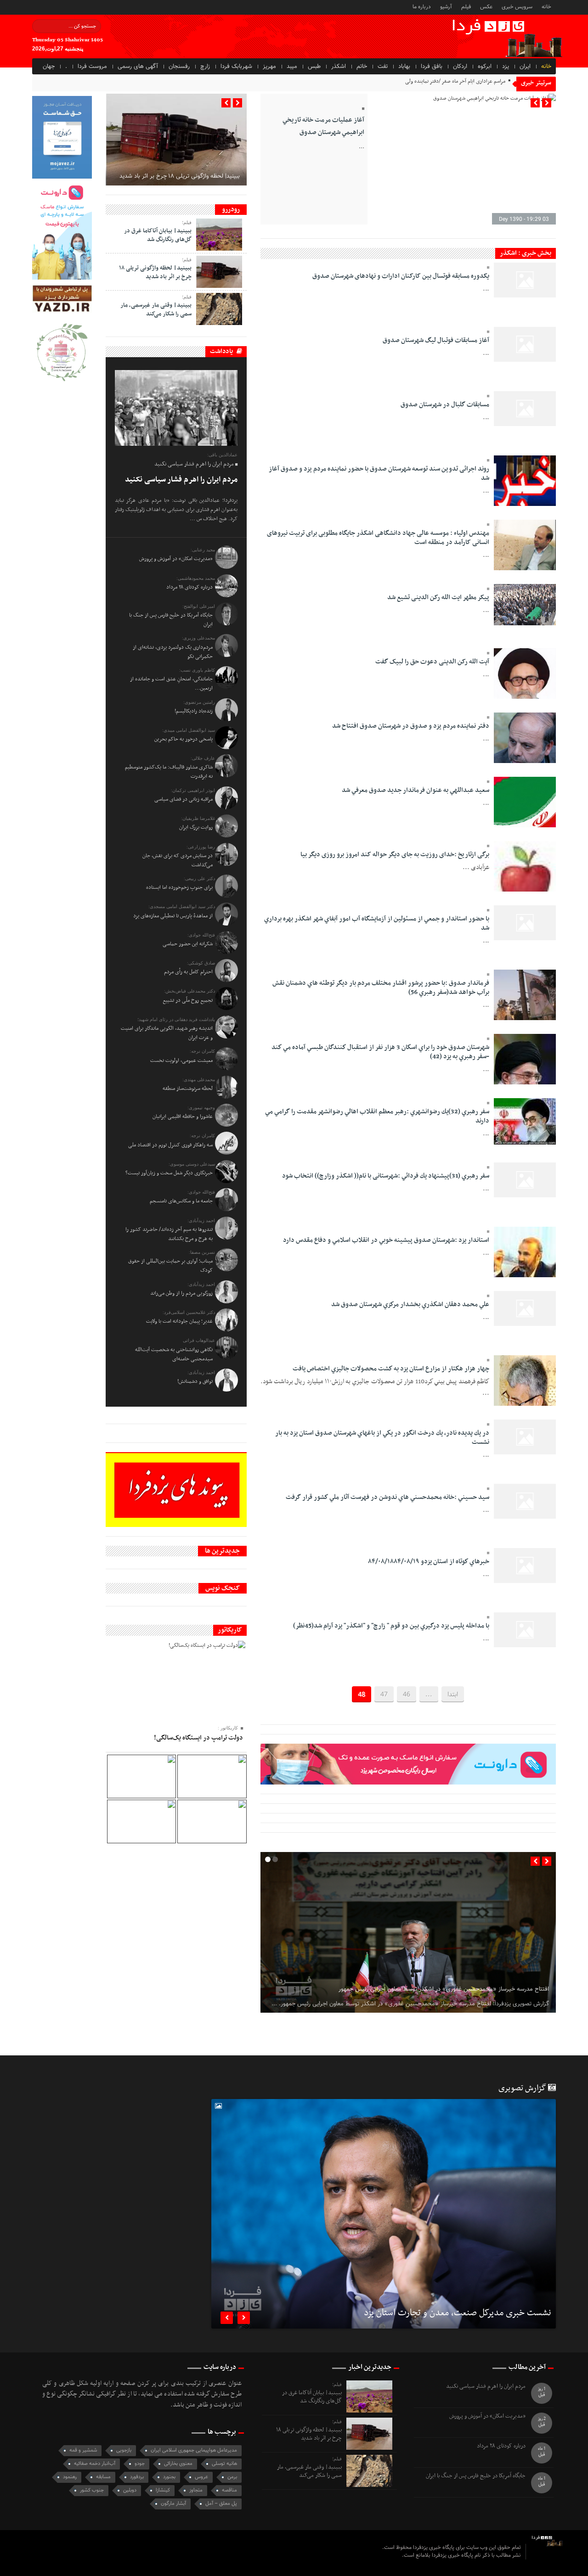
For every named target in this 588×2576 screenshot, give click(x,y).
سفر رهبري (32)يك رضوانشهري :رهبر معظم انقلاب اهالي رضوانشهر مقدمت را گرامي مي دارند (377, 1116)
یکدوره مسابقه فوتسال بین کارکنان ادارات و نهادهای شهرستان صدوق (401, 276)
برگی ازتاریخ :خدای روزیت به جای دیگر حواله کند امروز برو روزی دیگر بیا (395, 855)
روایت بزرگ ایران (196, 827)
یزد (506, 67)
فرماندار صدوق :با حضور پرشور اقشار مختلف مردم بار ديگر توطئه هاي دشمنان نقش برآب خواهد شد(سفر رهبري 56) (381, 988)
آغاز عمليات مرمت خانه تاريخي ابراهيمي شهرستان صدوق (323, 126)
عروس (201, 2477)
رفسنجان (179, 67)
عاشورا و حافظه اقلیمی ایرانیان (183, 1117)
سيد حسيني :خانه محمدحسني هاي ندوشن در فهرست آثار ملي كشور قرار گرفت (387, 1497)
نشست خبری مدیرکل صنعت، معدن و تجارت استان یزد (458, 2314)
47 (384, 1695)
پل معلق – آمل (221, 2504)
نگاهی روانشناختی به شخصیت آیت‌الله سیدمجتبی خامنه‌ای (174, 1354)
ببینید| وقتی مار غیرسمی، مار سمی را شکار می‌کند (156, 309)
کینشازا (163, 2490)
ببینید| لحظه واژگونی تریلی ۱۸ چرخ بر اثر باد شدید (180, 176)
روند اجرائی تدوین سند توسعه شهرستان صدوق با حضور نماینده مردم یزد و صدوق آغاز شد (379, 474)
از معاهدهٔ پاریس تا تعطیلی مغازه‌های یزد (173, 916)
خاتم (362, 67)
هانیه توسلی (224, 2464)
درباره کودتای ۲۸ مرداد (189, 587)
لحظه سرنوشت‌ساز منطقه (188, 1089)
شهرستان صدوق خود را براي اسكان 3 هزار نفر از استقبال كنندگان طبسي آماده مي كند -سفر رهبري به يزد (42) (380, 1052)
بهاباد (404, 67)
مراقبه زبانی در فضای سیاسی (184, 799)
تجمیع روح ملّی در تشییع (188, 1000)
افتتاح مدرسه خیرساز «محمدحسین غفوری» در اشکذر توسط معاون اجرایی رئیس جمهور (444, 1989)
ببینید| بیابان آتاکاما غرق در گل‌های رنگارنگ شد (158, 235)
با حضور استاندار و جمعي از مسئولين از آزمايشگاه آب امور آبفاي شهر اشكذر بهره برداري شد (377, 923)
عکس (486, 6)
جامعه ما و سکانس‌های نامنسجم (181, 1201)
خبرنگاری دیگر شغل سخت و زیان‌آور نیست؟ (169, 1173)
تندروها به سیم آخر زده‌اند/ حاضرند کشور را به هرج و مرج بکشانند (169, 1234)
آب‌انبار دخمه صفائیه (95, 2464)
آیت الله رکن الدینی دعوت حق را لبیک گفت (432, 662)
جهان (49, 67)
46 (407, 1695)
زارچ (205, 67)
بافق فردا (432, 67)
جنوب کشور (92, 2490)
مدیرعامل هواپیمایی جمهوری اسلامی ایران (194, 2450)
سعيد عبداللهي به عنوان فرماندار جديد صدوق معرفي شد (416, 790)
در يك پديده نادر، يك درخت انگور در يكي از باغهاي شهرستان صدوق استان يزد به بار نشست (382, 1438)
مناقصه (229, 2490)
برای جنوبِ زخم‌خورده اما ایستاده (179, 887)
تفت (383, 67)
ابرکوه (485, 67)
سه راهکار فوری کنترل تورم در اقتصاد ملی (170, 1145)
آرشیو (446, 6)
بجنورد (169, 2477)
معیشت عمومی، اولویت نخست (181, 1061)
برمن (232, 2477)
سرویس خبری (517, 6)
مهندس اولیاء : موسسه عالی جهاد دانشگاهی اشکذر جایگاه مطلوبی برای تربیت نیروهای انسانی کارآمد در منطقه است (378, 538)
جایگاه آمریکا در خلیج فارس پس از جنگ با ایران (476, 2476)
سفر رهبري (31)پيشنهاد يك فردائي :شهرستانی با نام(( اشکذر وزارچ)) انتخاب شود (386, 1176)
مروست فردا (92, 67)
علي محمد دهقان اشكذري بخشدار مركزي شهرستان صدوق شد (410, 1305)
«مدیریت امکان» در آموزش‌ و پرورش (176, 559)
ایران (525, 67)
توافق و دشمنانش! (195, 1381)
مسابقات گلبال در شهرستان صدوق (445, 405)
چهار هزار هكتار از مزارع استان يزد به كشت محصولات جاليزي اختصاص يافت (391, 1369)
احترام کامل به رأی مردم (188, 972)
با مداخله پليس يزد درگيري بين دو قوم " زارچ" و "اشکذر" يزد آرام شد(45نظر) (391, 1626)
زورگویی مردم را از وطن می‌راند (181, 1293)
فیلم (466, 6)
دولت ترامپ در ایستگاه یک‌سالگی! (198, 1738)
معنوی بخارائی (178, 2464)
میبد (292, 67)
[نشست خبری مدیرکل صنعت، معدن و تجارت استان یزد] (384, 2214)
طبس (314, 67)
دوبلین (130, 2490)
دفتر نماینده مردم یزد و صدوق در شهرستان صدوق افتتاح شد (411, 726)
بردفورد (137, 2477)
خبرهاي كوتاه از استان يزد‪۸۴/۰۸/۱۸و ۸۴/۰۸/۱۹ (429, 1562)
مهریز (269, 67)
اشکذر (339, 67)
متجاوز (196, 2490)
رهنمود (70, 2477)
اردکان (460, 67)
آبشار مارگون (173, 2504)
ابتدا (453, 1695)
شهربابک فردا (236, 67)
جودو (140, 2464)
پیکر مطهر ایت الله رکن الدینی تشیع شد (438, 598)
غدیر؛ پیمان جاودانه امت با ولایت (179, 1321)
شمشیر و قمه (83, 2450)
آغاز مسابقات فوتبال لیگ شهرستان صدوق (436, 340)
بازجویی (124, 2450)
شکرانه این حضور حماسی (188, 944)
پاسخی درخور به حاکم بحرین (184, 739)
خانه (546, 6)
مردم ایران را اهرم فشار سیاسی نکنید (181, 480)
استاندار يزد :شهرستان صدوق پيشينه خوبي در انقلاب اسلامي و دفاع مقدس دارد (386, 1240)
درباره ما (422, 6)
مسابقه (103, 2477)
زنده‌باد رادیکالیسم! (194, 711)
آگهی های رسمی (138, 67)
